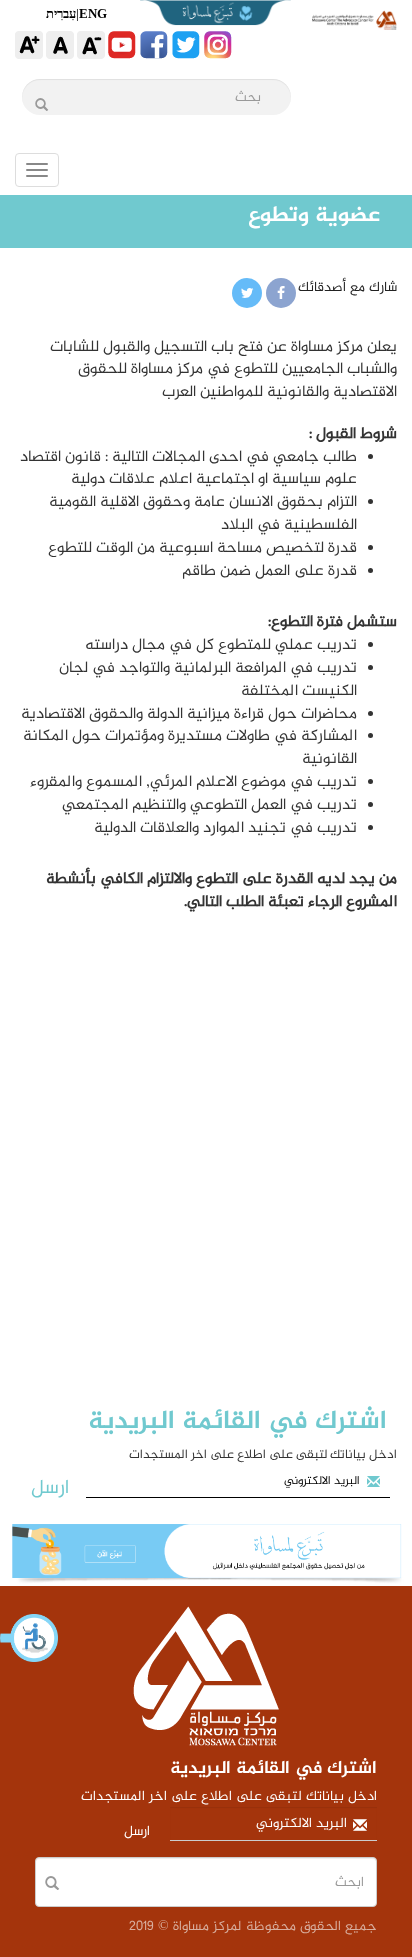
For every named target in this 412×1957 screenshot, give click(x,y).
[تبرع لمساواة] (206, 1555)
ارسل (50, 1488)
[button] (30, 1638)
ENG (93, 13)
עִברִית (61, 13)
